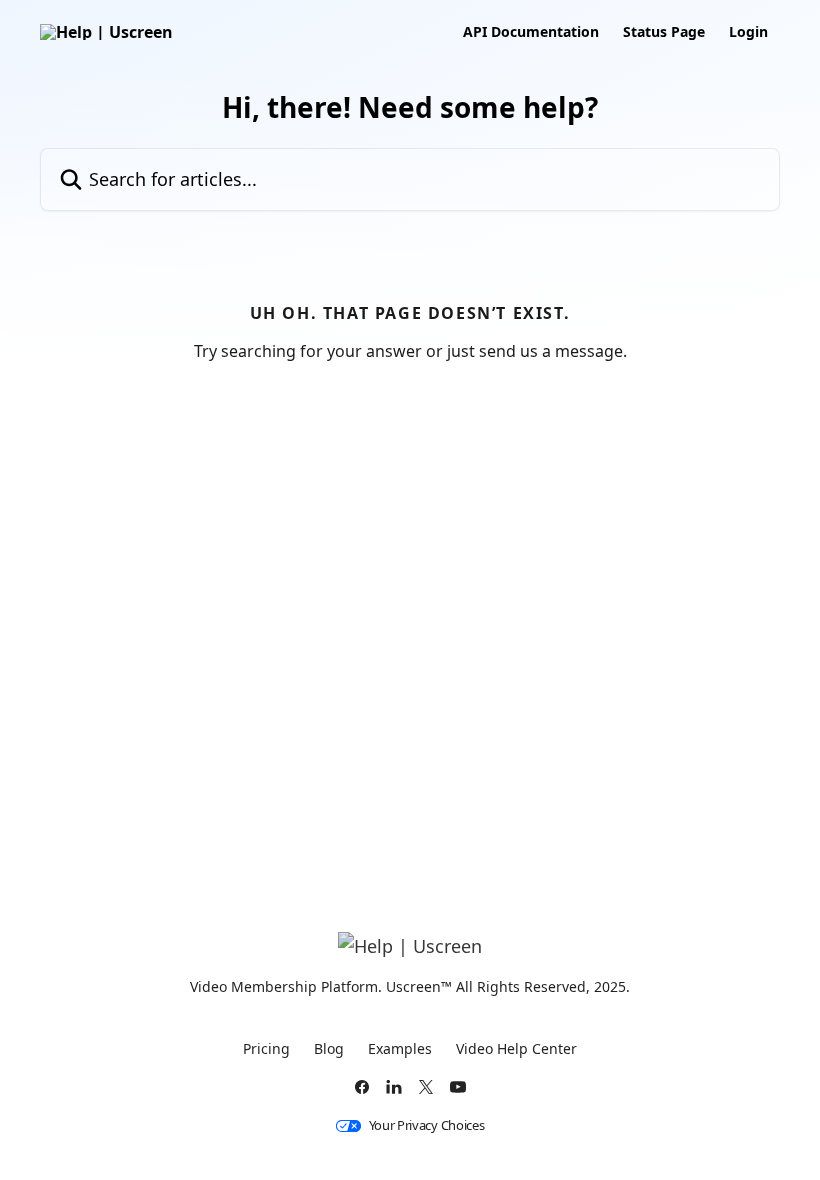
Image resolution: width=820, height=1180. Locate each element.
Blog (329, 1048)
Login (748, 32)
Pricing (266, 1048)
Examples (400, 1048)
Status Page (664, 32)
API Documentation (531, 32)
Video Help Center (516, 1048)
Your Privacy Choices (427, 1125)
